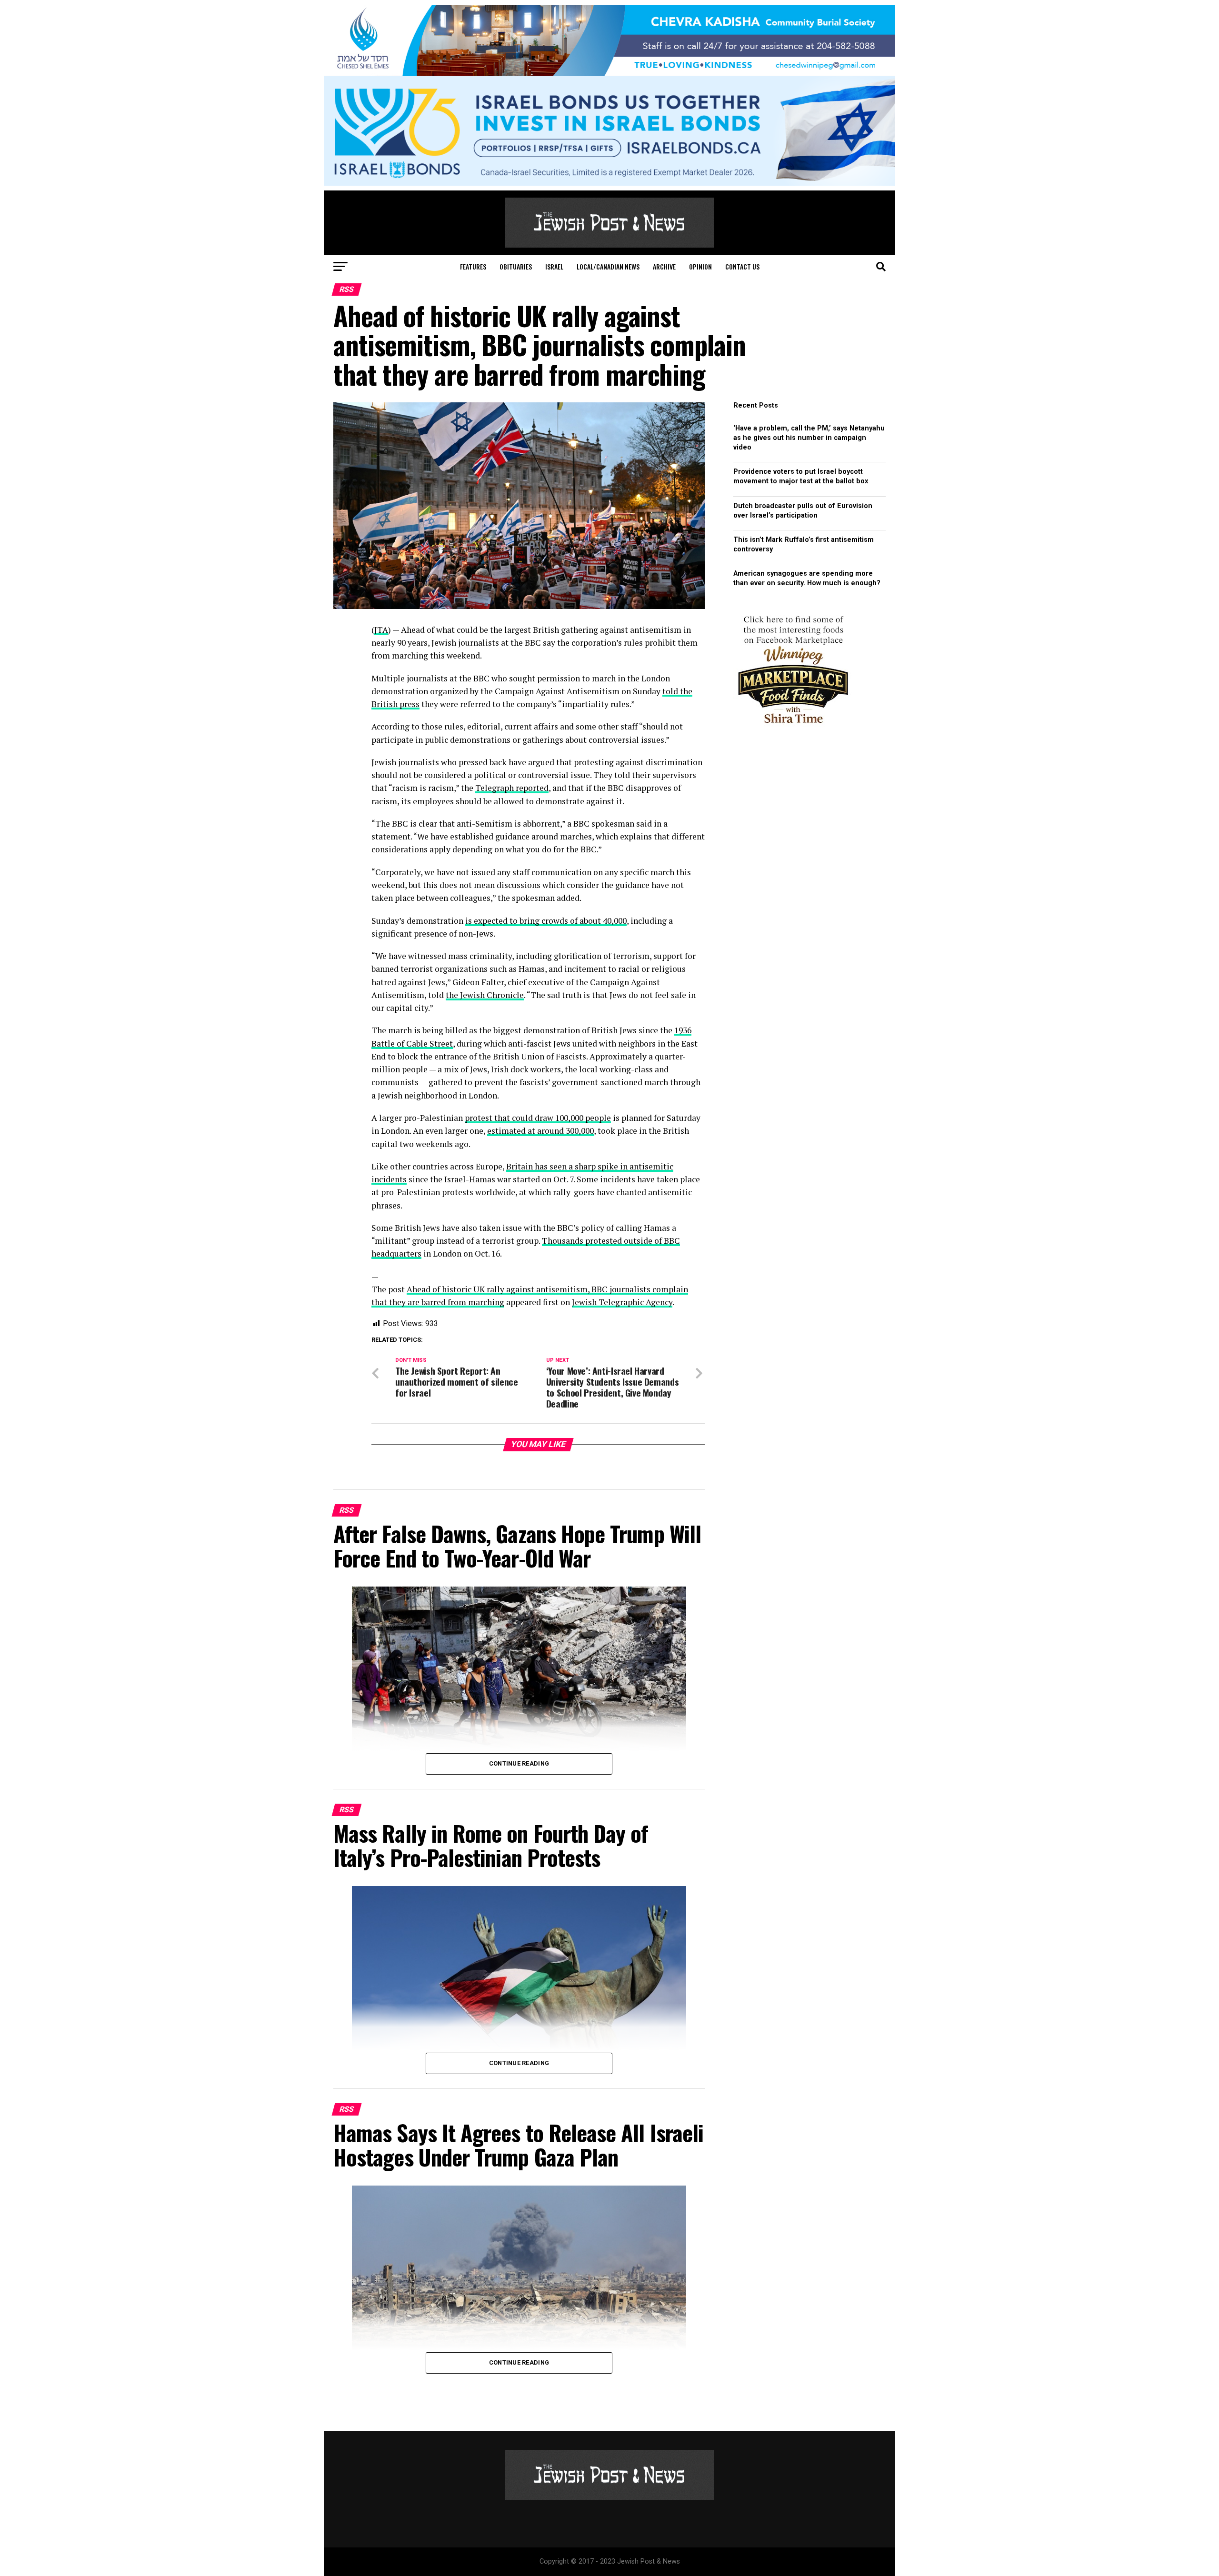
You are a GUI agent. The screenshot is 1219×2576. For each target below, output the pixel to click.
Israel (554, 266)
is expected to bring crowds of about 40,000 (546, 921)
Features (473, 266)
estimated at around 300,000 (540, 1131)
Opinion (700, 266)
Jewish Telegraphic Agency (622, 1302)
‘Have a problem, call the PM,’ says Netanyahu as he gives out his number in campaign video (809, 438)
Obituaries (516, 266)
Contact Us (742, 266)
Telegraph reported (512, 788)
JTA (381, 630)
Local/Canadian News (608, 266)
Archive (664, 266)
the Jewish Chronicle (485, 995)
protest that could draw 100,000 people (538, 1118)
